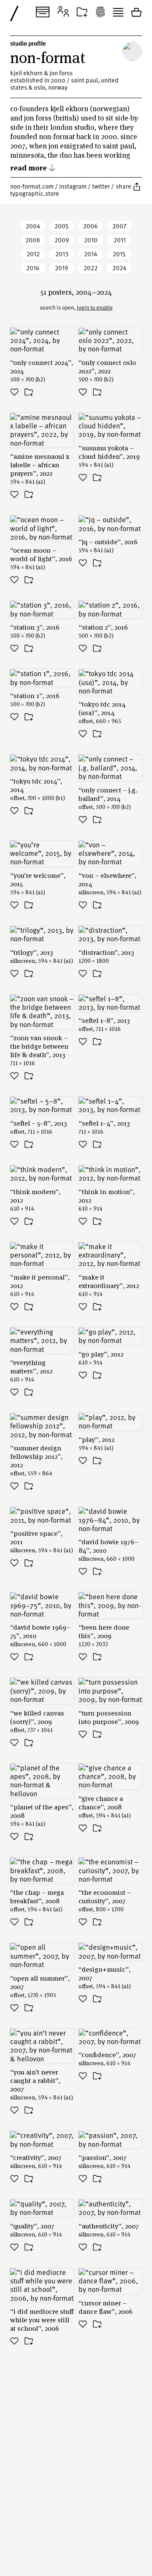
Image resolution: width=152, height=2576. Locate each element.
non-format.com (32, 186)
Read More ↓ (33, 167)
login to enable (95, 307)
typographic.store (35, 193)
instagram (73, 186)
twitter (101, 186)
